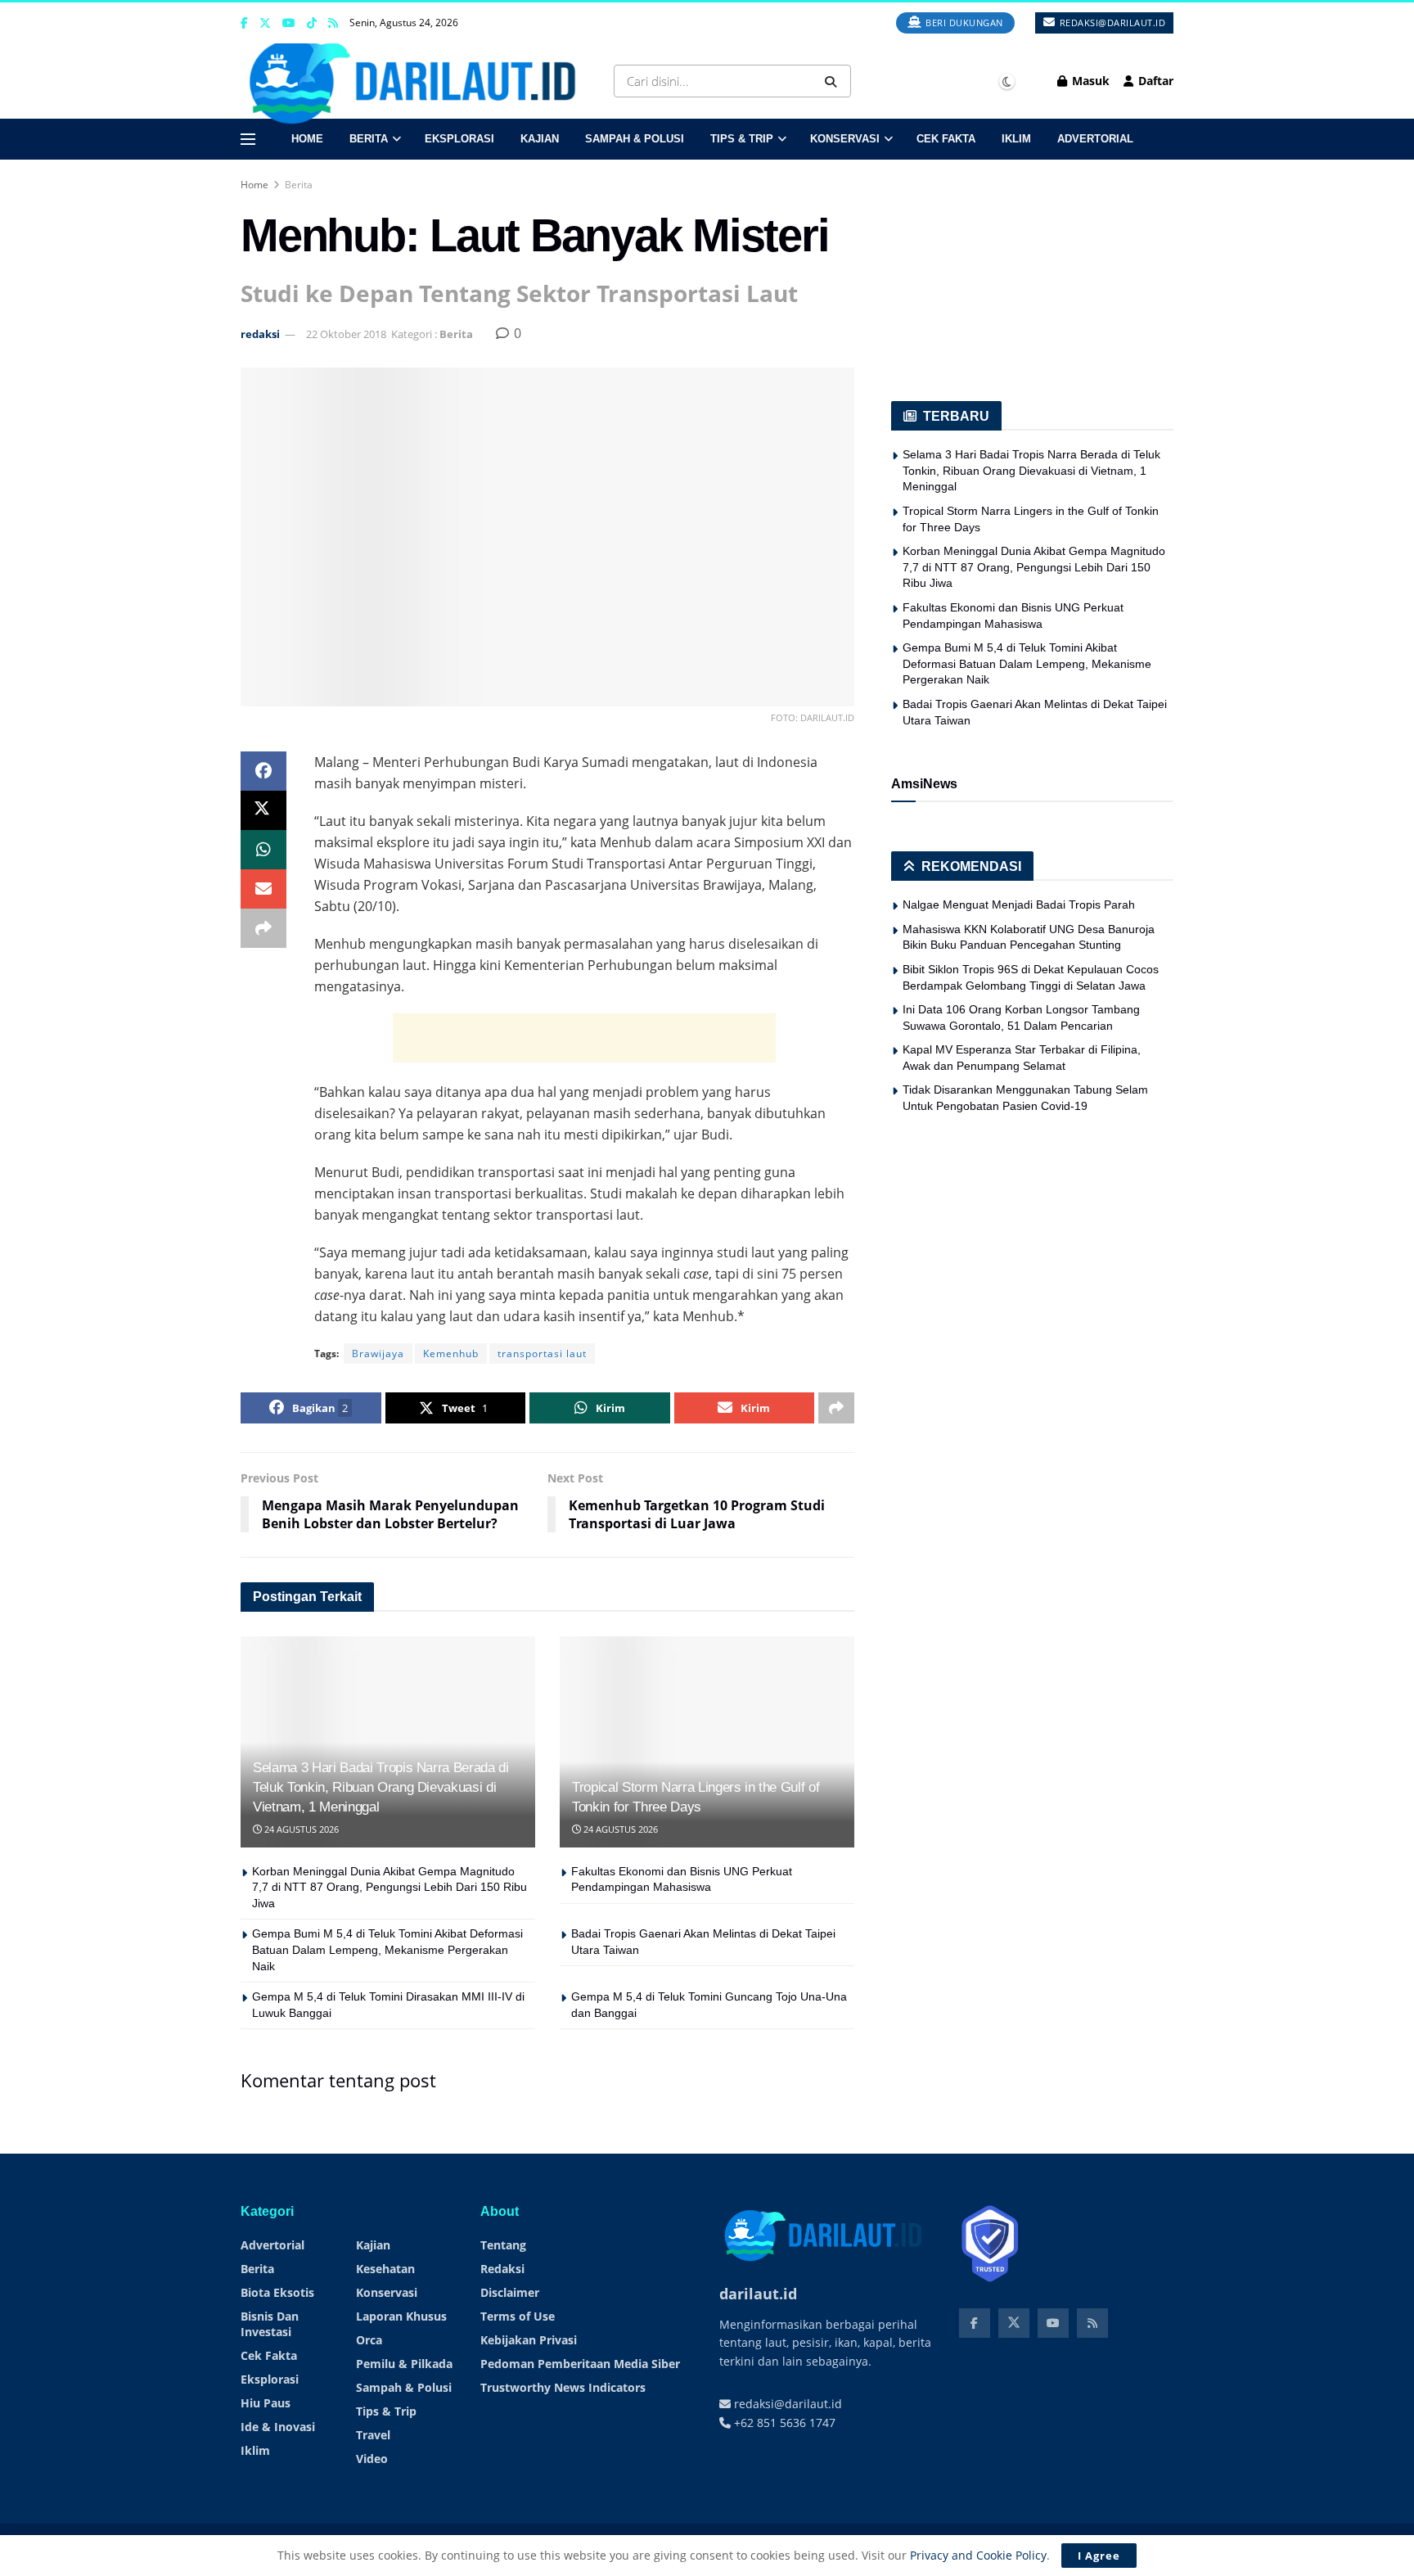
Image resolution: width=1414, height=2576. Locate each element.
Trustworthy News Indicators (563, 2387)
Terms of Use (518, 2316)
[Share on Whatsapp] (263, 850)
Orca (369, 2340)
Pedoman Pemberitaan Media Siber (580, 2364)
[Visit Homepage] (418, 81)
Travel (373, 2435)
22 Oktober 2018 (346, 334)
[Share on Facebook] (263, 771)
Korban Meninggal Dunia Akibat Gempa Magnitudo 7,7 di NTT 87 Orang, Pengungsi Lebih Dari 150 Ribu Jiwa (390, 1887)
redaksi (260, 334)
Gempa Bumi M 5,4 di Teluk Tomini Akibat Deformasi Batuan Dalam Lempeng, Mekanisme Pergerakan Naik (387, 1949)
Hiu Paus (266, 2403)
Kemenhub (451, 1353)
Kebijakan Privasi (529, 2340)
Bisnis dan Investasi (270, 2324)
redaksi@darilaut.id (1111, 23)
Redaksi (502, 2269)
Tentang (503, 2245)
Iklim (1016, 139)
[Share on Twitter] (263, 810)
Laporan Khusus (401, 2316)
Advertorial (1095, 139)
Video (372, 2459)
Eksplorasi (459, 139)
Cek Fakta (946, 139)
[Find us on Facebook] (244, 23)
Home (307, 139)
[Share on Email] (263, 889)
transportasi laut (542, 1353)
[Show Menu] (248, 139)
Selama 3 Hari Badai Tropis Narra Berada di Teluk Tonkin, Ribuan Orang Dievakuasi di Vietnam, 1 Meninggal (381, 1787)
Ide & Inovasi (278, 2427)
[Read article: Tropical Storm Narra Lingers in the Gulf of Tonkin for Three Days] (707, 1741)
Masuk (1089, 81)
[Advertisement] (584, 1038)
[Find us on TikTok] (312, 24)
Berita (369, 139)
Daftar (1154, 81)
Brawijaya (378, 1353)
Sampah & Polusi (635, 139)
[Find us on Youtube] (289, 23)
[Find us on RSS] (333, 23)
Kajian (540, 139)
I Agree (1099, 2556)
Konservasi (845, 139)
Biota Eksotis (277, 2292)
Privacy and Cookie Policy (978, 2555)
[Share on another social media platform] (263, 928)
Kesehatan (385, 2269)
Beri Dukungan (963, 23)
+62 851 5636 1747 (783, 2423)
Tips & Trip (742, 139)
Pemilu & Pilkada (404, 2364)
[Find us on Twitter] (265, 23)
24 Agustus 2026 (300, 1829)
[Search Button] (834, 81)
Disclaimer (510, 2292)
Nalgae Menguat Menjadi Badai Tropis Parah (1019, 905)
